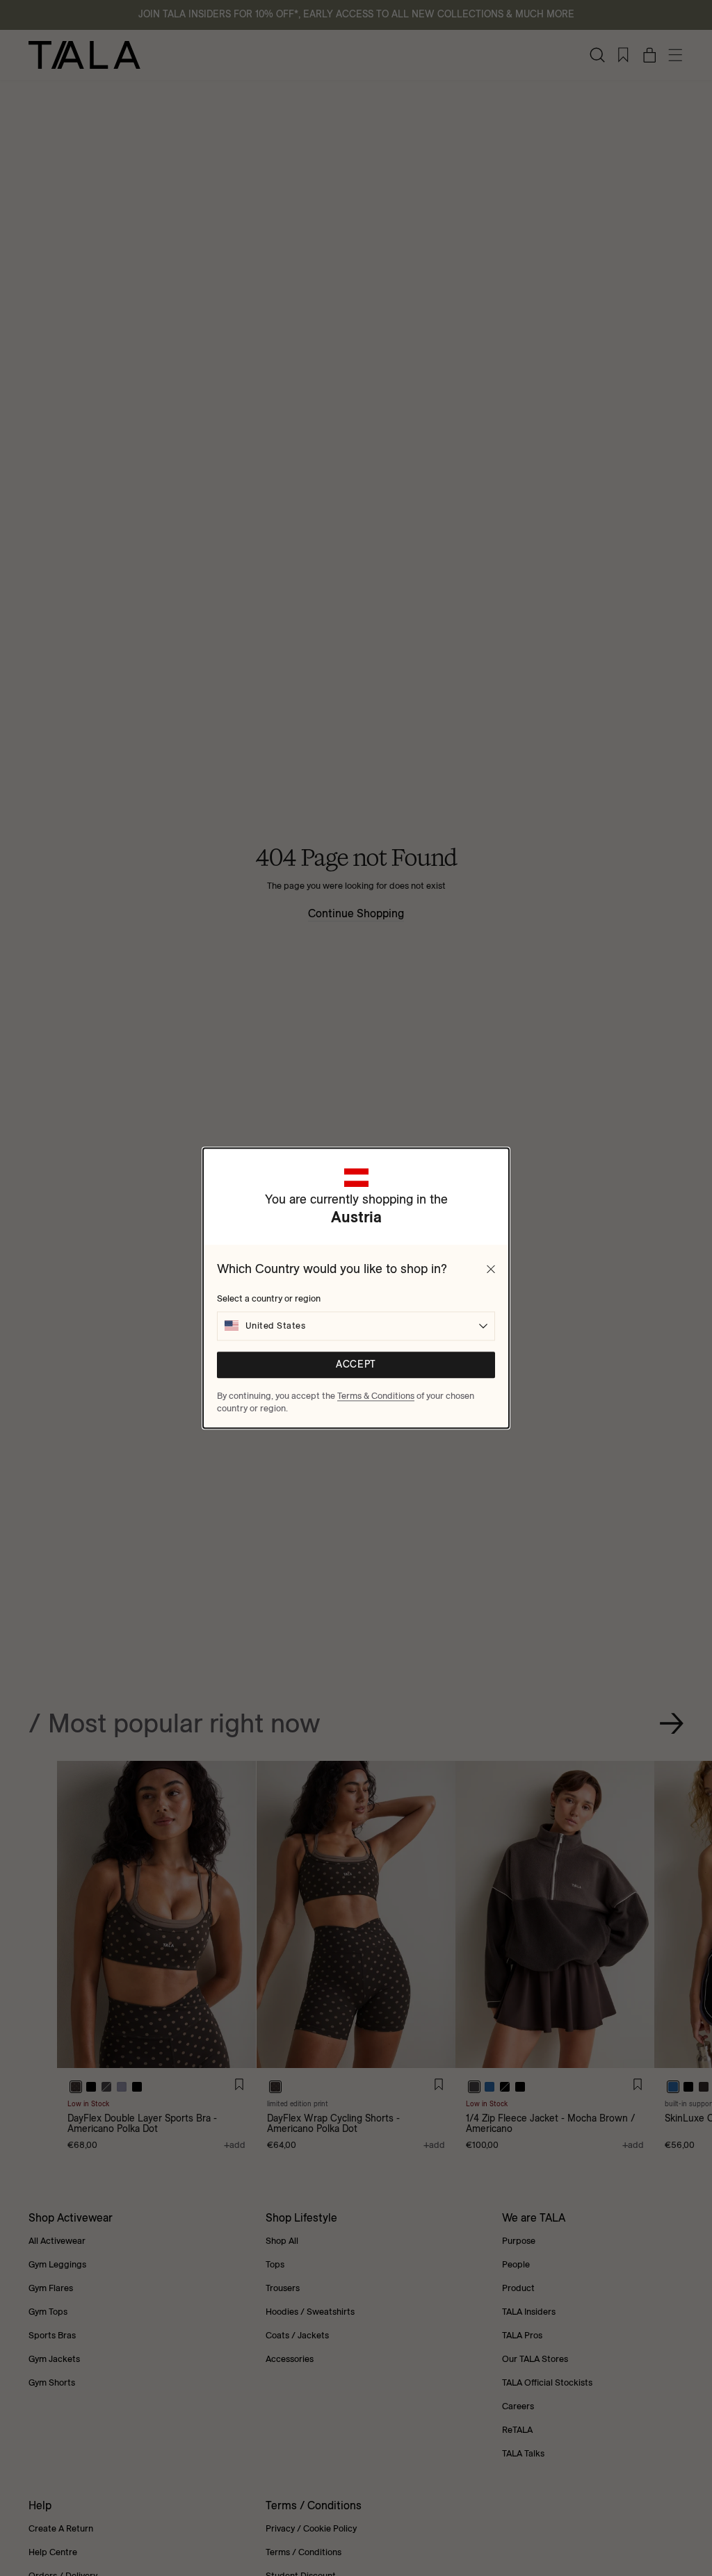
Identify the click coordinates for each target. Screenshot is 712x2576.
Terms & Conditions (376, 1395)
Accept (356, 1364)
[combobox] (356, 1326)
